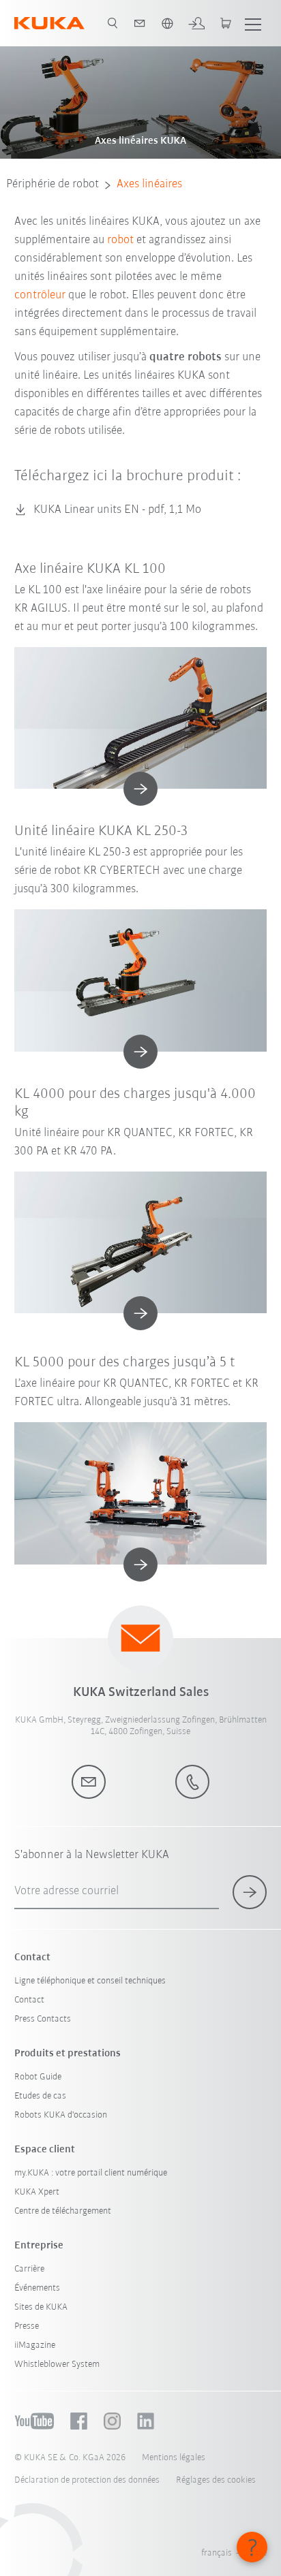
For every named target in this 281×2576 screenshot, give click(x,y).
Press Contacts (43, 2019)
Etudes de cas (40, 2096)
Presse (27, 2326)
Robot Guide (38, 2077)
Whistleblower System (57, 2365)
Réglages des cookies (216, 2480)
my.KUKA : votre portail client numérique (91, 2173)
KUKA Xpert (37, 2192)
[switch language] (167, 23)
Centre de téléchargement (63, 2211)
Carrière (29, 2269)
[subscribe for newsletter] (250, 1892)
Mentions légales (174, 2458)
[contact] (140, 23)
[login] (196, 23)
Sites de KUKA (41, 2307)
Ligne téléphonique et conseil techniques (90, 1981)
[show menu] (253, 23)
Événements (37, 2288)
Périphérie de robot (53, 185)
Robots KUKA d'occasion (61, 2115)
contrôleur (40, 296)
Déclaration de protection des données (87, 2480)
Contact (29, 2000)
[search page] (113, 23)
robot (120, 240)
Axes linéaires (149, 185)
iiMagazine (35, 2345)
